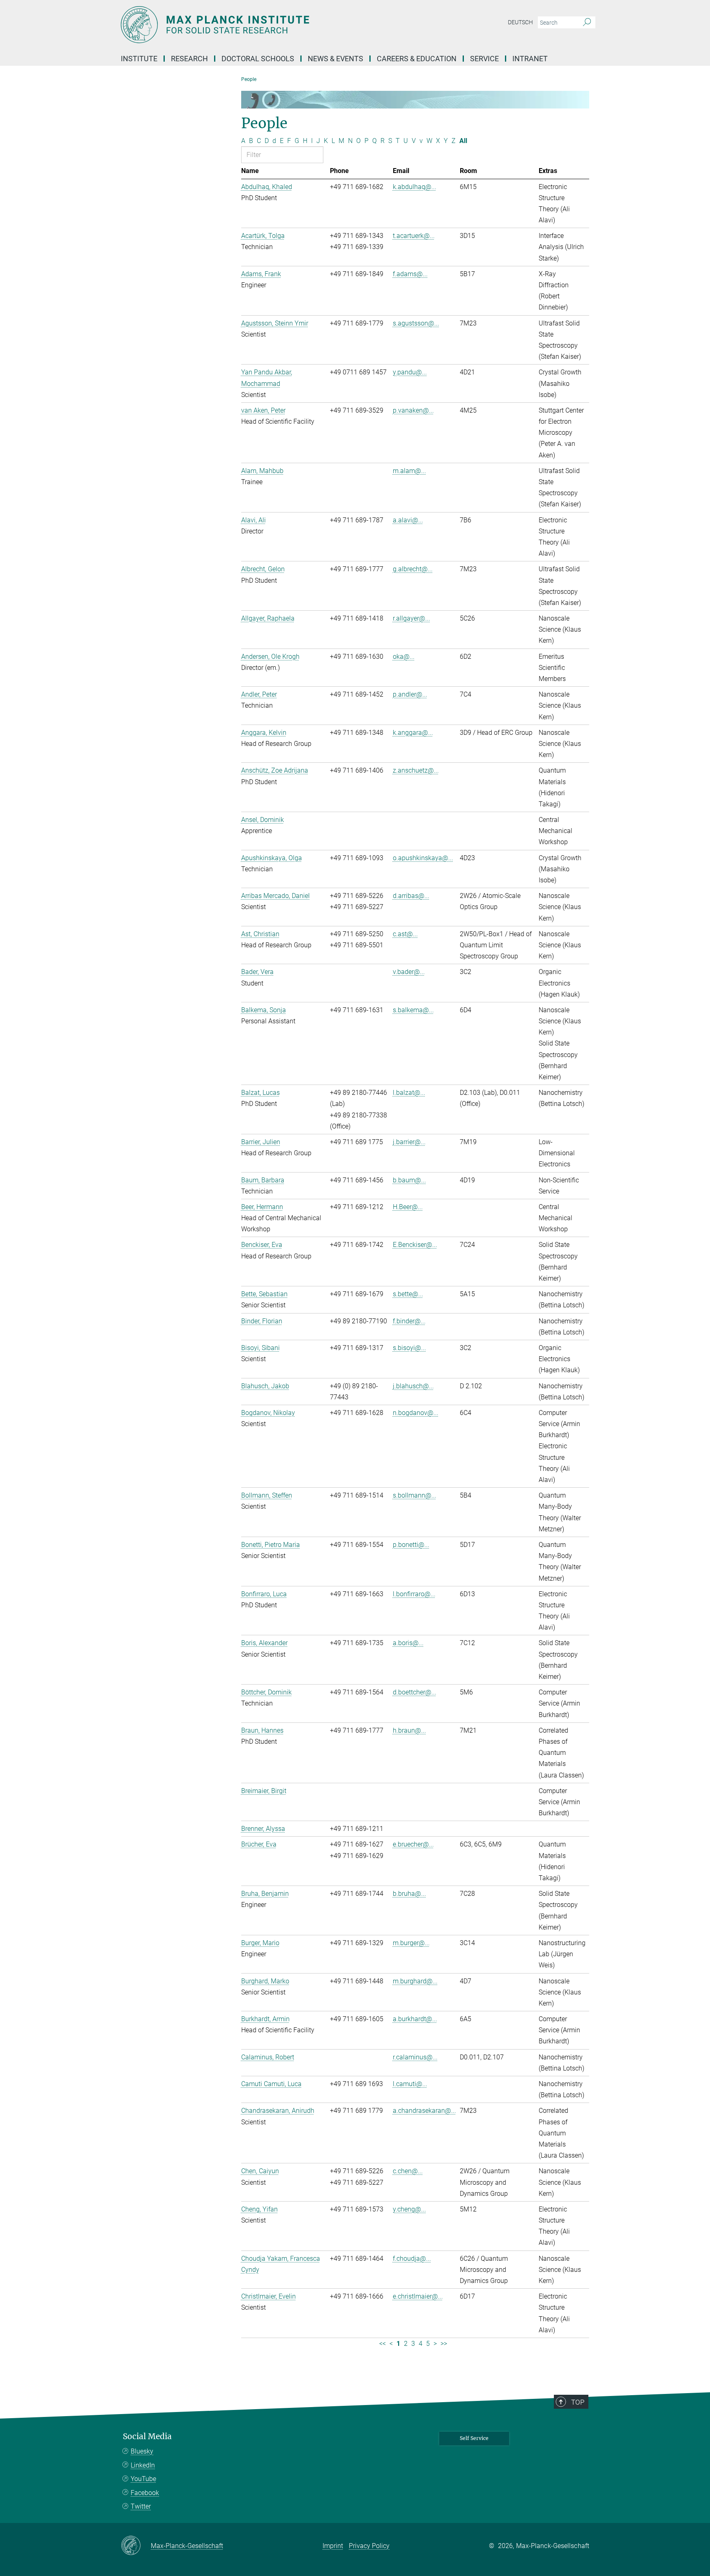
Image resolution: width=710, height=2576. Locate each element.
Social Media (147, 2436)
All (463, 141)
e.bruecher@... (413, 1844)
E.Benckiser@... (415, 1245)
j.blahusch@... (413, 1386)
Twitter (141, 2506)
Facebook (145, 2493)
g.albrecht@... (413, 569)
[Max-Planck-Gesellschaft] (136, 2546)
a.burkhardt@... (415, 2019)
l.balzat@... (409, 1093)
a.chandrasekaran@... (424, 2111)
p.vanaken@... (413, 410)
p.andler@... (410, 694)
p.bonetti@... (411, 1545)
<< (383, 2344)
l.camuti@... (410, 2084)
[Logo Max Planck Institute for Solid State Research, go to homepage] (275, 25)
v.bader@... (409, 972)
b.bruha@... (409, 1894)
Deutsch (520, 22)
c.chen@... (408, 2171)
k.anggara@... (413, 733)
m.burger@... (411, 1943)
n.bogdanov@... (416, 1413)
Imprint (333, 2546)
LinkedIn (143, 2465)
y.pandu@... (410, 372)
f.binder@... (409, 1321)
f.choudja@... (412, 2259)
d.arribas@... (411, 896)
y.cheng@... (409, 2209)
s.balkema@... (413, 1010)
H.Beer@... (408, 1207)
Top (578, 2402)
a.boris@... (408, 1643)
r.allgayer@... (411, 618)
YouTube (143, 2479)
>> (444, 2344)
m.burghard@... (415, 1981)
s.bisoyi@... (409, 1348)
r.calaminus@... (415, 2057)
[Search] (587, 23)
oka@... (404, 657)
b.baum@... (409, 1180)
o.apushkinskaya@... (423, 858)
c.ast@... (405, 934)
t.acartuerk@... (414, 236)
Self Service (474, 2438)
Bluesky (142, 2451)
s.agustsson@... (416, 323)
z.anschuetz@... (416, 770)
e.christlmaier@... (418, 2296)
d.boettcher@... (415, 1692)
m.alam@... (409, 471)
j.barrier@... (409, 1142)
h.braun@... (409, 1730)
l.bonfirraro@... (414, 1594)
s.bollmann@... (415, 1495)
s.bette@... (408, 1294)
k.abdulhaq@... (415, 187)
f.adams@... (410, 274)
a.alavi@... (408, 520)
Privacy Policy (369, 2546)
